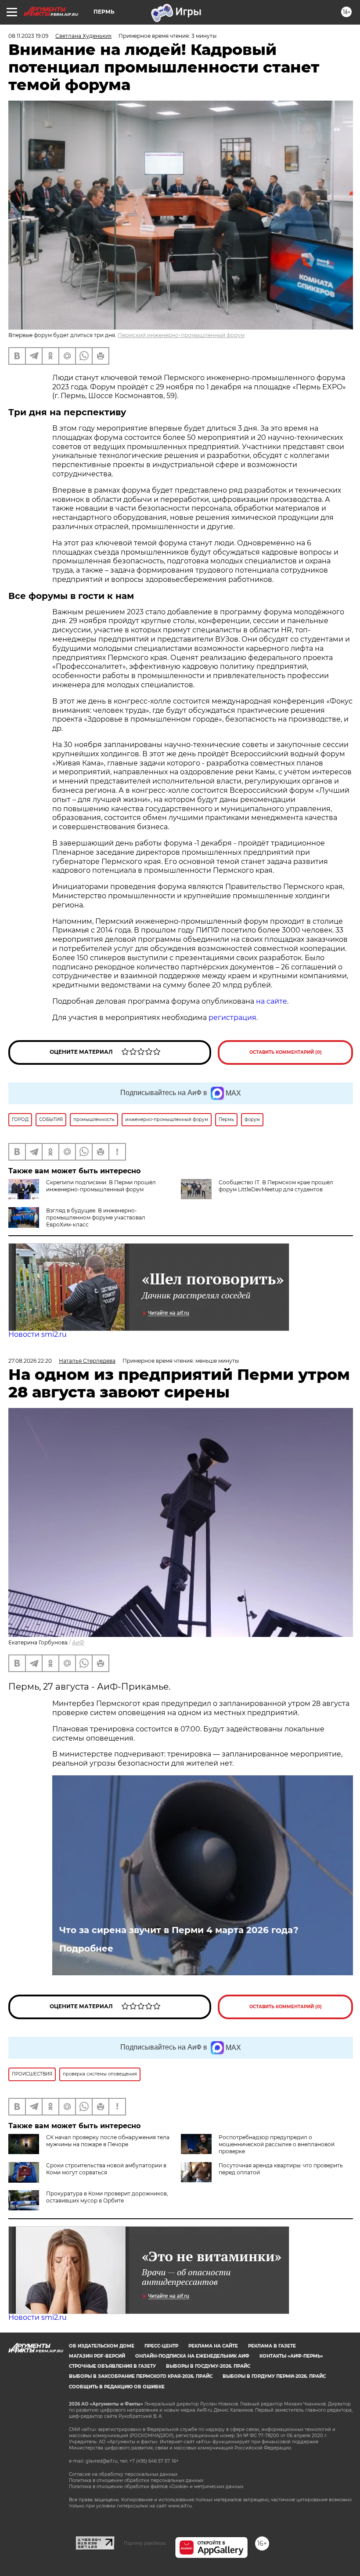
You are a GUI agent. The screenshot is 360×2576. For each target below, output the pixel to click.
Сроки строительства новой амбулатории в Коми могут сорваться (106, 2169)
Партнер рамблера (145, 2543)
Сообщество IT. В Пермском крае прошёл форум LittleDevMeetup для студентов (276, 1186)
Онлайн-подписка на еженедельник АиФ (192, 2356)
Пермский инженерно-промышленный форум (181, 335)
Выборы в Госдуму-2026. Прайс (208, 2366)
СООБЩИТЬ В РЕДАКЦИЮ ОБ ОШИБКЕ (117, 2387)
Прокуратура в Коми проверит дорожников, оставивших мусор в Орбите (107, 2197)
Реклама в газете (272, 2346)
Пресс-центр (161, 2346)
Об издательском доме (102, 2346)
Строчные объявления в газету (112, 2366)
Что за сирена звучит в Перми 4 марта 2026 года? (179, 1930)
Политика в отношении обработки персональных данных (136, 2480)
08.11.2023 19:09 (28, 36)
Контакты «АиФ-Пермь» (291, 2356)
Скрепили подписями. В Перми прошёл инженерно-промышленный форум (101, 1186)
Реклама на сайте (213, 2346)
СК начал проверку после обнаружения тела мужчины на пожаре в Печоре (108, 2141)
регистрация (232, 1018)
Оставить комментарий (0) (286, 1052)
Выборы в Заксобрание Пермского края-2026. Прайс (141, 2376)
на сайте (272, 1001)
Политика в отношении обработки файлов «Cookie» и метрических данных (156, 2487)
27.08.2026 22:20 (30, 1361)
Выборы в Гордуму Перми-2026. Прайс (274, 2376)
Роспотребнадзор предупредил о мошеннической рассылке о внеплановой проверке (277, 2144)
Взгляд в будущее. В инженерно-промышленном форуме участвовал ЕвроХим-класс (96, 1217)
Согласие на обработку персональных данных (123, 2474)
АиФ (78, 1642)
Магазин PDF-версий (97, 2356)
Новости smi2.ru (38, 1334)
